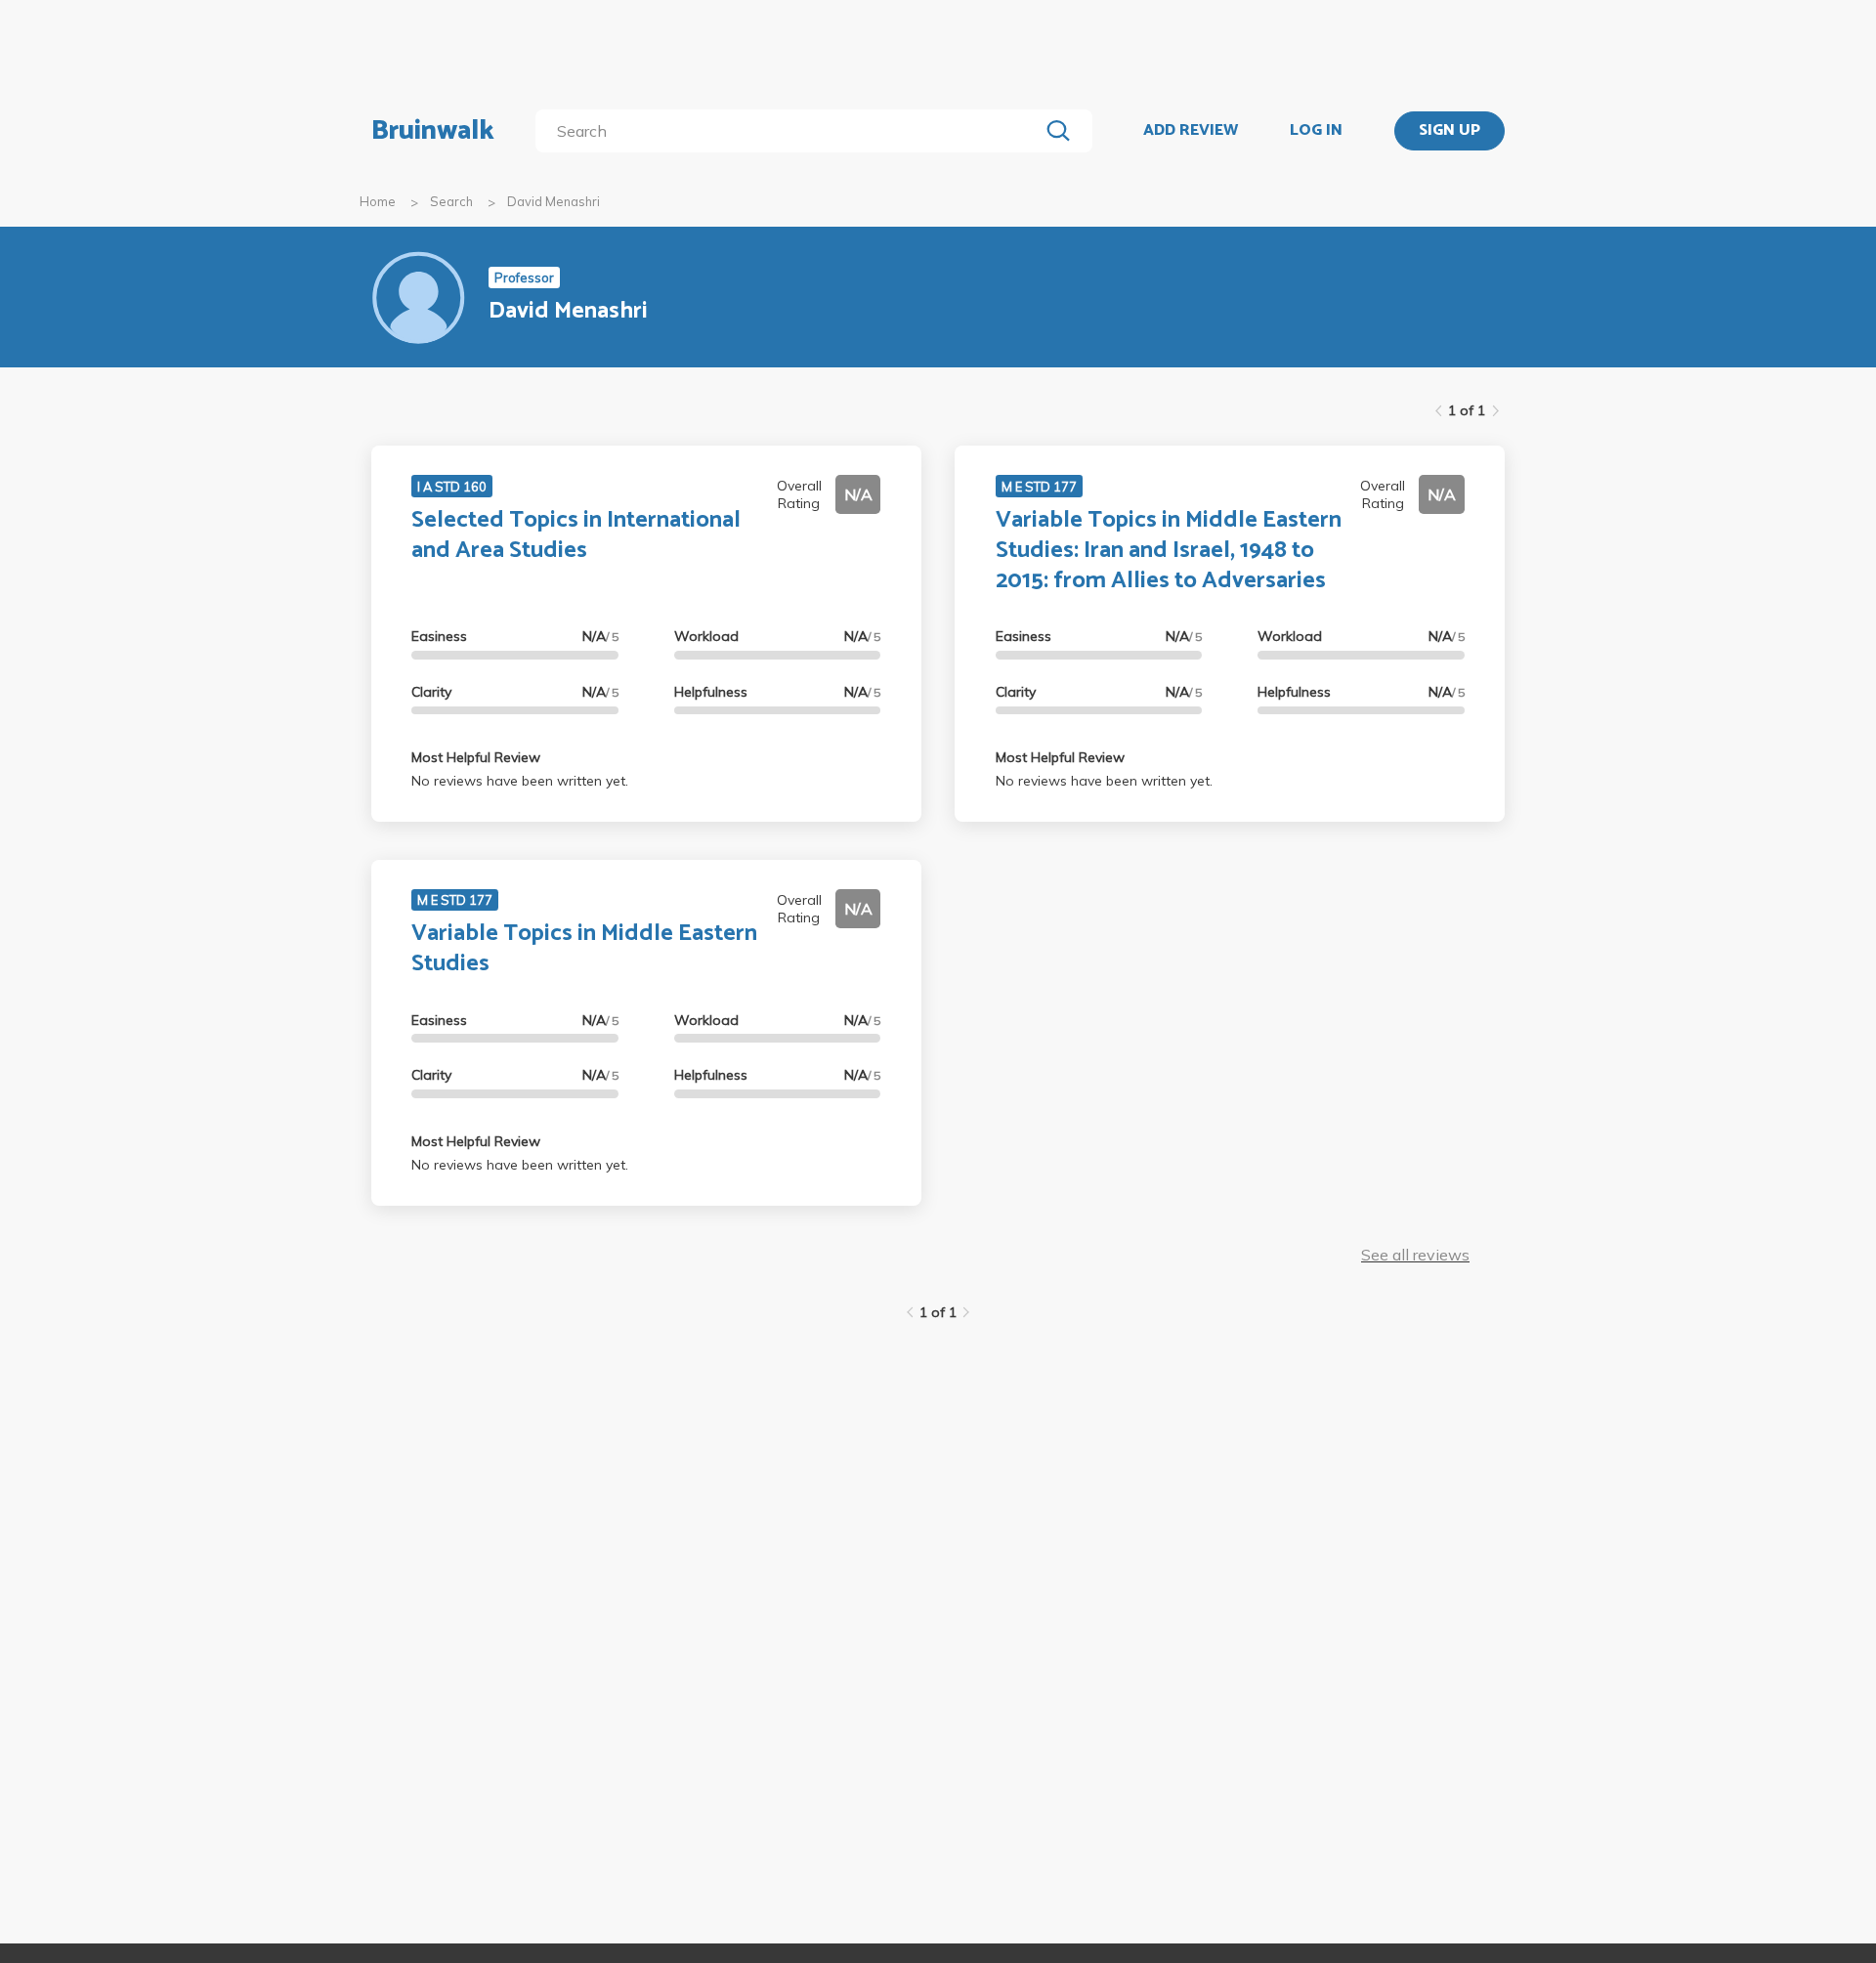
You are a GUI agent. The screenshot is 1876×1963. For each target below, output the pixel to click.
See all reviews (1415, 1255)
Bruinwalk (433, 131)
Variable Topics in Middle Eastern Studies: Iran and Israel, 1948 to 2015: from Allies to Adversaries (1169, 551)
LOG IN (1316, 131)
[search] (791, 131)
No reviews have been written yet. (520, 781)
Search (451, 201)
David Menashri (554, 201)
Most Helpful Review (476, 757)
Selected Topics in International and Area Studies (576, 535)
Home (378, 201)
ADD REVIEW (1191, 131)
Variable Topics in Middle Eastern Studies (584, 949)
